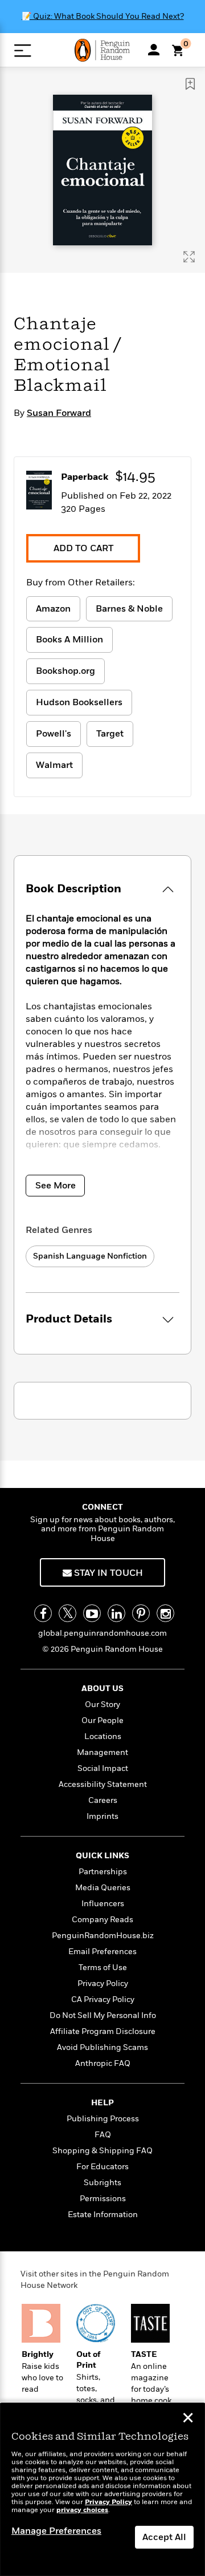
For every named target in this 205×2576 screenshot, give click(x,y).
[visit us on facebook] (43, 1613)
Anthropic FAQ (103, 2063)
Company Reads (102, 1920)
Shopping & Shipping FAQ (102, 2151)
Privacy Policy (103, 1983)
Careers (103, 1800)
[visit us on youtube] (92, 1613)
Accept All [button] (164, 2537)
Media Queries (103, 1888)
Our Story (102, 1704)
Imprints (102, 1816)
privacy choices (82, 2510)
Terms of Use (103, 1968)
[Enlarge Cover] (189, 257)
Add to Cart (83, 548)
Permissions (103, 2199)
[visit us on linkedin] (116, 1613)
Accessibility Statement (103, 1784)
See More (56, 1186)
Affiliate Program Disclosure (103, 2031)
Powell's (54, 734)
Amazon (53, 609)
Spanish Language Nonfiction (90, 1256)
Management (102, 1752)
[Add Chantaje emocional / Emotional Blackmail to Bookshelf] (190, 84)
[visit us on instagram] (165, 1613)
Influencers (103, 1904)
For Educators (102, 2167)
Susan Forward (59, 413)
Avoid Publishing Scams (102, 2047)
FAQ (103, 2135)
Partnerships (103, 1872)
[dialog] (102, 2490)
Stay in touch (107, 1573)
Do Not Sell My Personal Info (103, 2015)
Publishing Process (103, 2119)
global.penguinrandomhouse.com (102, 1633)
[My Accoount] (154, 50)
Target (110, 734)
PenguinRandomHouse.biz (103, 1936)
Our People (102, 1720)
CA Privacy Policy (103, 1999)
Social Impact (103, 1768)
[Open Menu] (22, 50)
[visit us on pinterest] (141, 1613)
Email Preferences (102, 1952)
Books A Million (69, 640)
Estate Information (103, 2215)
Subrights (102, 2183)
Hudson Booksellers (79, 702)
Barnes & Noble (129, 609)
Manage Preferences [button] (56, 2531)
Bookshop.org (65, 671)
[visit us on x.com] (67, 1613)
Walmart (54, 765)
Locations (103, 1736)
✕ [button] (188, 2419)
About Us (102, 1689)
